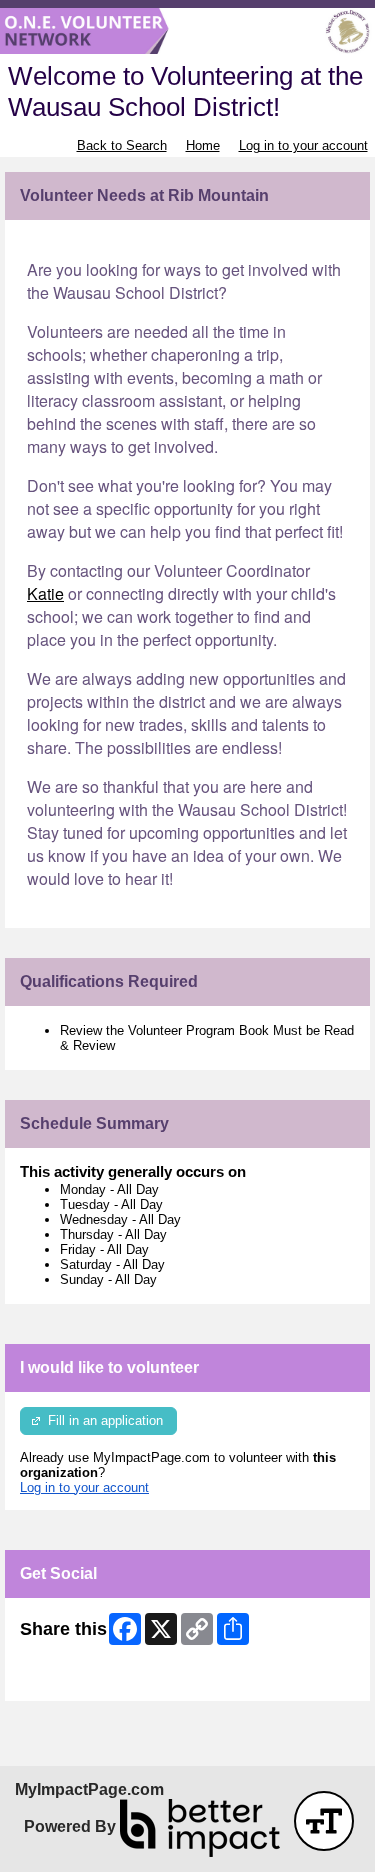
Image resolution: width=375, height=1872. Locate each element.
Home (203, 145)
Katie (45, 593)
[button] (324, 1821)
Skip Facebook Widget (85, 1678)
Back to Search (122, 145)
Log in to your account (303, 145)
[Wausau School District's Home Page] (187, 31)
